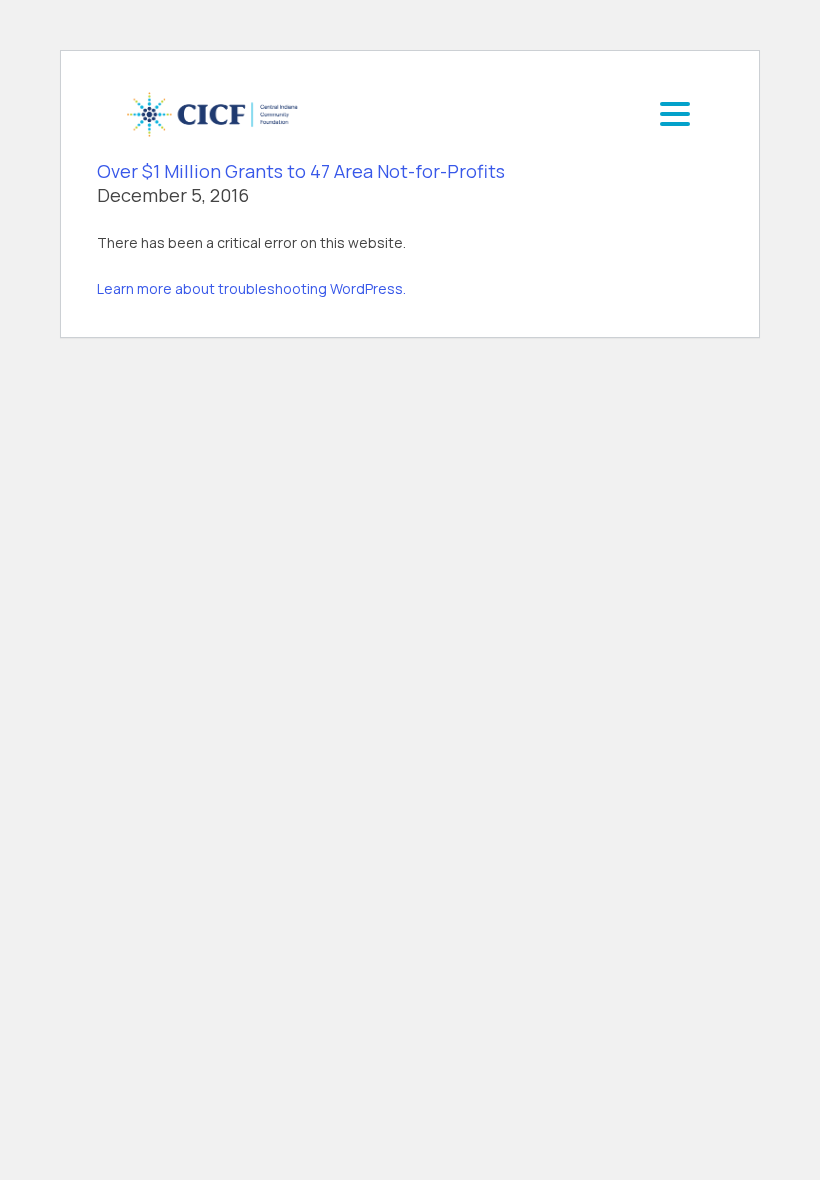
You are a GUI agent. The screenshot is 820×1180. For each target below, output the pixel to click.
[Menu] (675, 114)
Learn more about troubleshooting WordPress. (251, 288)
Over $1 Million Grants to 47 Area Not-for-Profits (301, 171)
